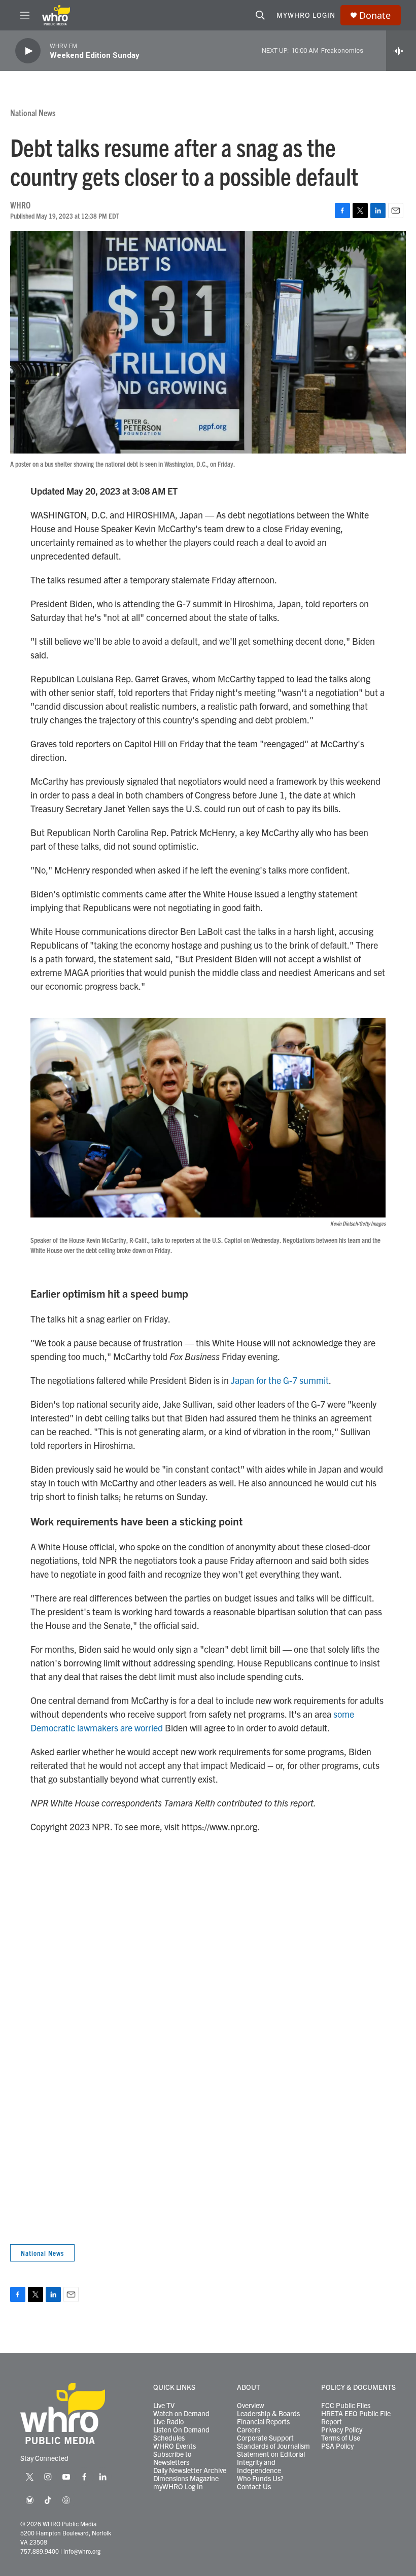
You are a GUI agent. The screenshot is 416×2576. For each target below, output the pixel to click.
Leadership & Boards (268, 2414)
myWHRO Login (306, 15)
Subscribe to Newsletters (172, 2458)
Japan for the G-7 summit (280, 1380)
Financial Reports (263, 2422)
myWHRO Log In (178, 2487)
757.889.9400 (40, 2551)
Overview (251, 2406)
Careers (249, 2430)
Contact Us (254, 2487)
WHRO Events (175, 2446)
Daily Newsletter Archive (190, 2470)
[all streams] (401, 51)
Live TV (164, 2406)
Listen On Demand (181, 2430)
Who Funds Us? (260, 2479)
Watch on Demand (181, 2414)
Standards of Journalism (273, 2446)
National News (33, 112)
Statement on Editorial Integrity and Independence (271, 2462)
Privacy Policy (342, 2430)
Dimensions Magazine (186, 2479)
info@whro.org (82, 2551)
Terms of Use (341, 2438)
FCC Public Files (346, 2406)
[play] (28, 51)
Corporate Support (265, 2438)
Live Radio (168, 2422)
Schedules (169, 2438)
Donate (375, 15)
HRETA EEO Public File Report (356, 2418)
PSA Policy (337, 2446)
